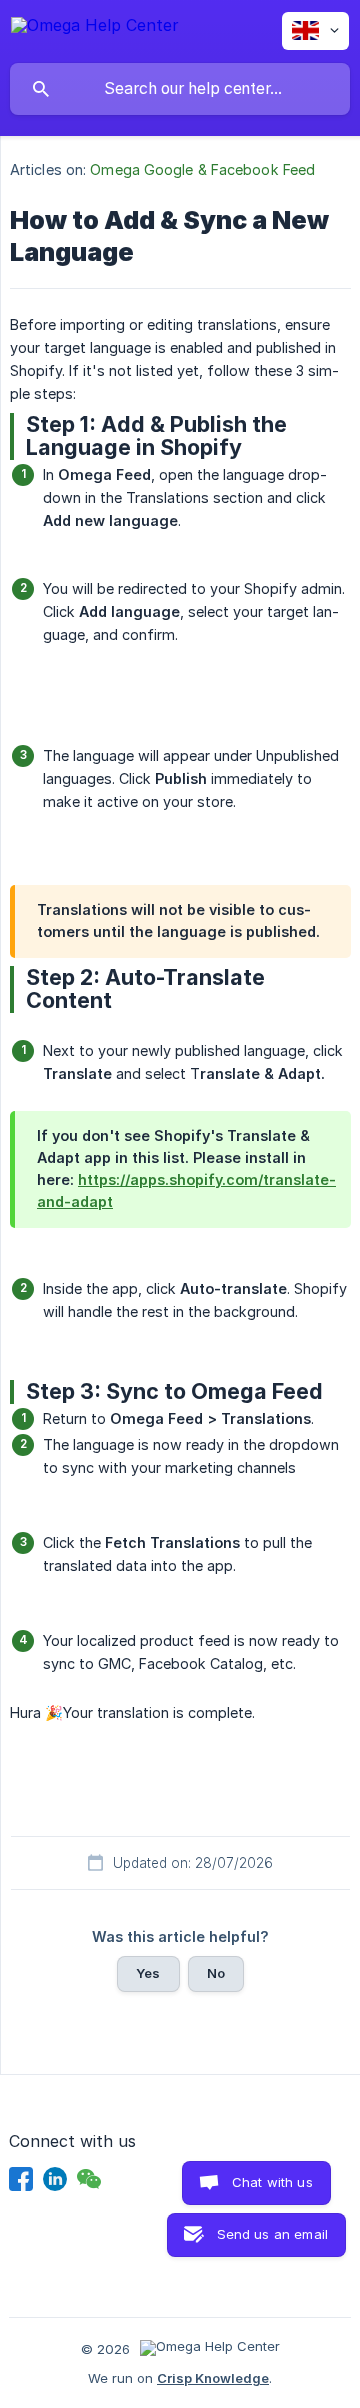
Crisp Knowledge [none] (213, 2378)
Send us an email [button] (272, 2234)
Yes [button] (148, 1973)
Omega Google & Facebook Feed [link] (202, 169)
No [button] (216, 1973)
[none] (95, 28)
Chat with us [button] (272, 2182)
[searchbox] (180, 89)
